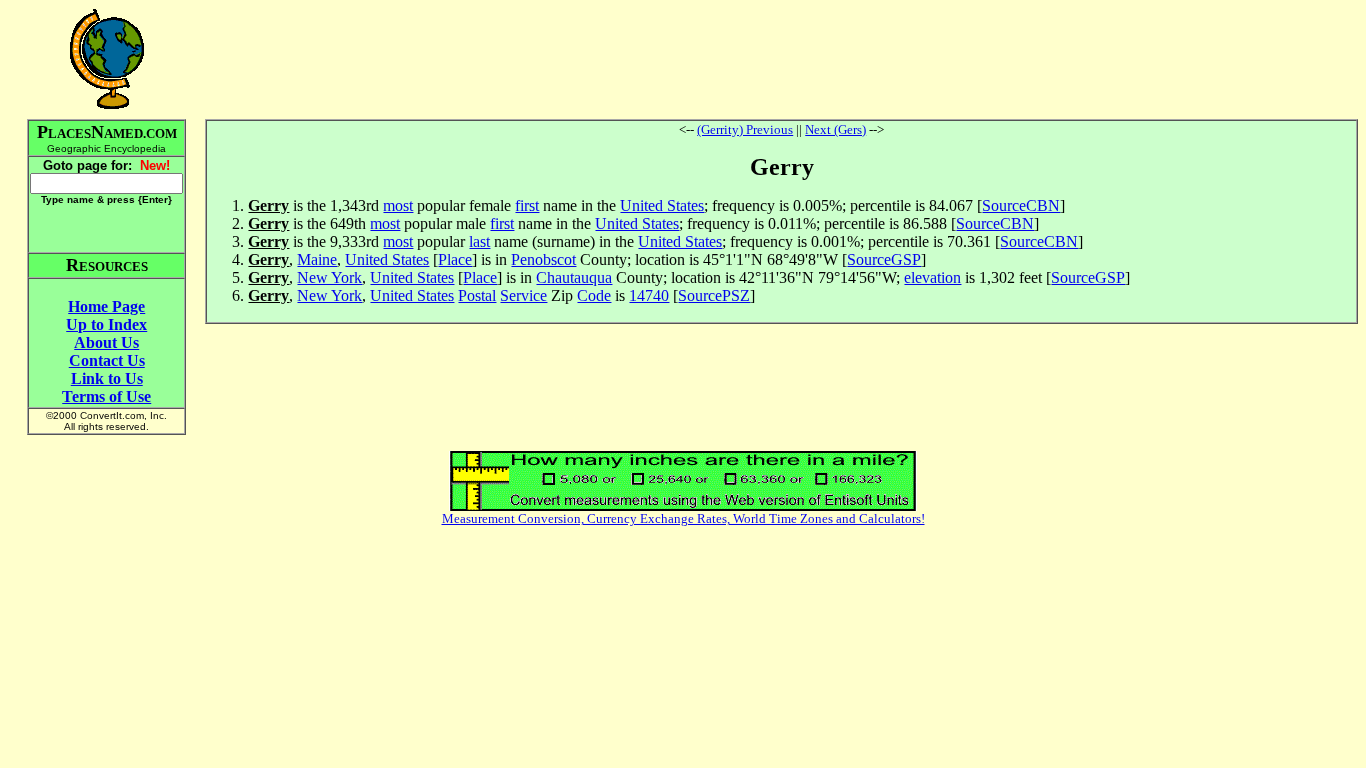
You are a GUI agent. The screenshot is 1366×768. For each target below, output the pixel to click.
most (398, 205)
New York (329, 277)
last (479, 241)
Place (455, 259)
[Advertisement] (782, 59)
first (527, 205)
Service (523, 295)
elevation (932, 277)
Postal (477, 295)
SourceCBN (1021, 205)
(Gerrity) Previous (745, 129)
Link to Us (107, 378)
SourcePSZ (714, 295)
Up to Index (106, 324)
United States (662, 205)
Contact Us (107, 360)
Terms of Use (106, 396)
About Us (106, 342)
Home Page (106, 306)
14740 (649, 295)
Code (594, 295)
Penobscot (543, 259)
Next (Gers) (835, 129)
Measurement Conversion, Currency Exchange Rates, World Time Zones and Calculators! (683, 518)
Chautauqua (574, 277)
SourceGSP (884, 259)
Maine (317, 259)
